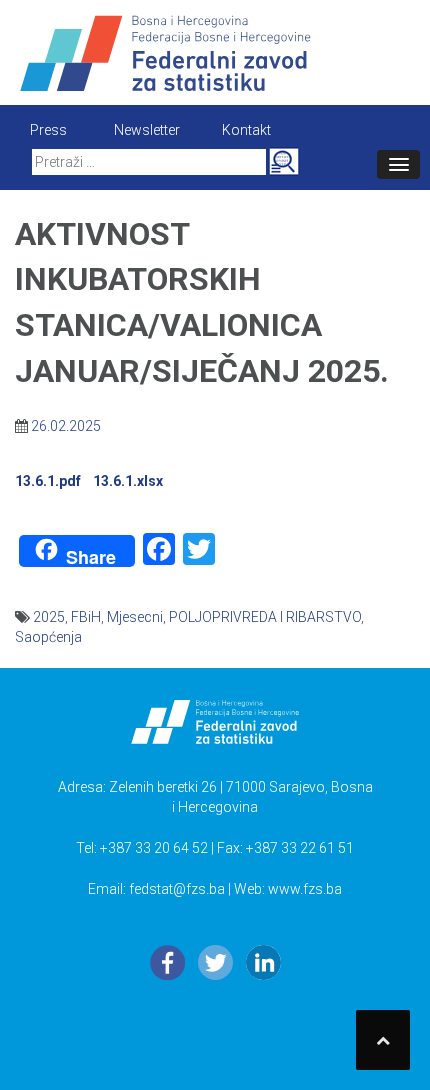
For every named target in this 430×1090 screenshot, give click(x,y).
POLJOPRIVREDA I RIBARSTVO (265, 617)
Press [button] (48, 130)
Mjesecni (135, 617)
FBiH (86, 617)
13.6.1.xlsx (128, 481)
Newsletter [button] (147, 130)
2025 (49, 617)
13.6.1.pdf (51, 481)
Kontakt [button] (246, 130)
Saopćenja (48, 637)
